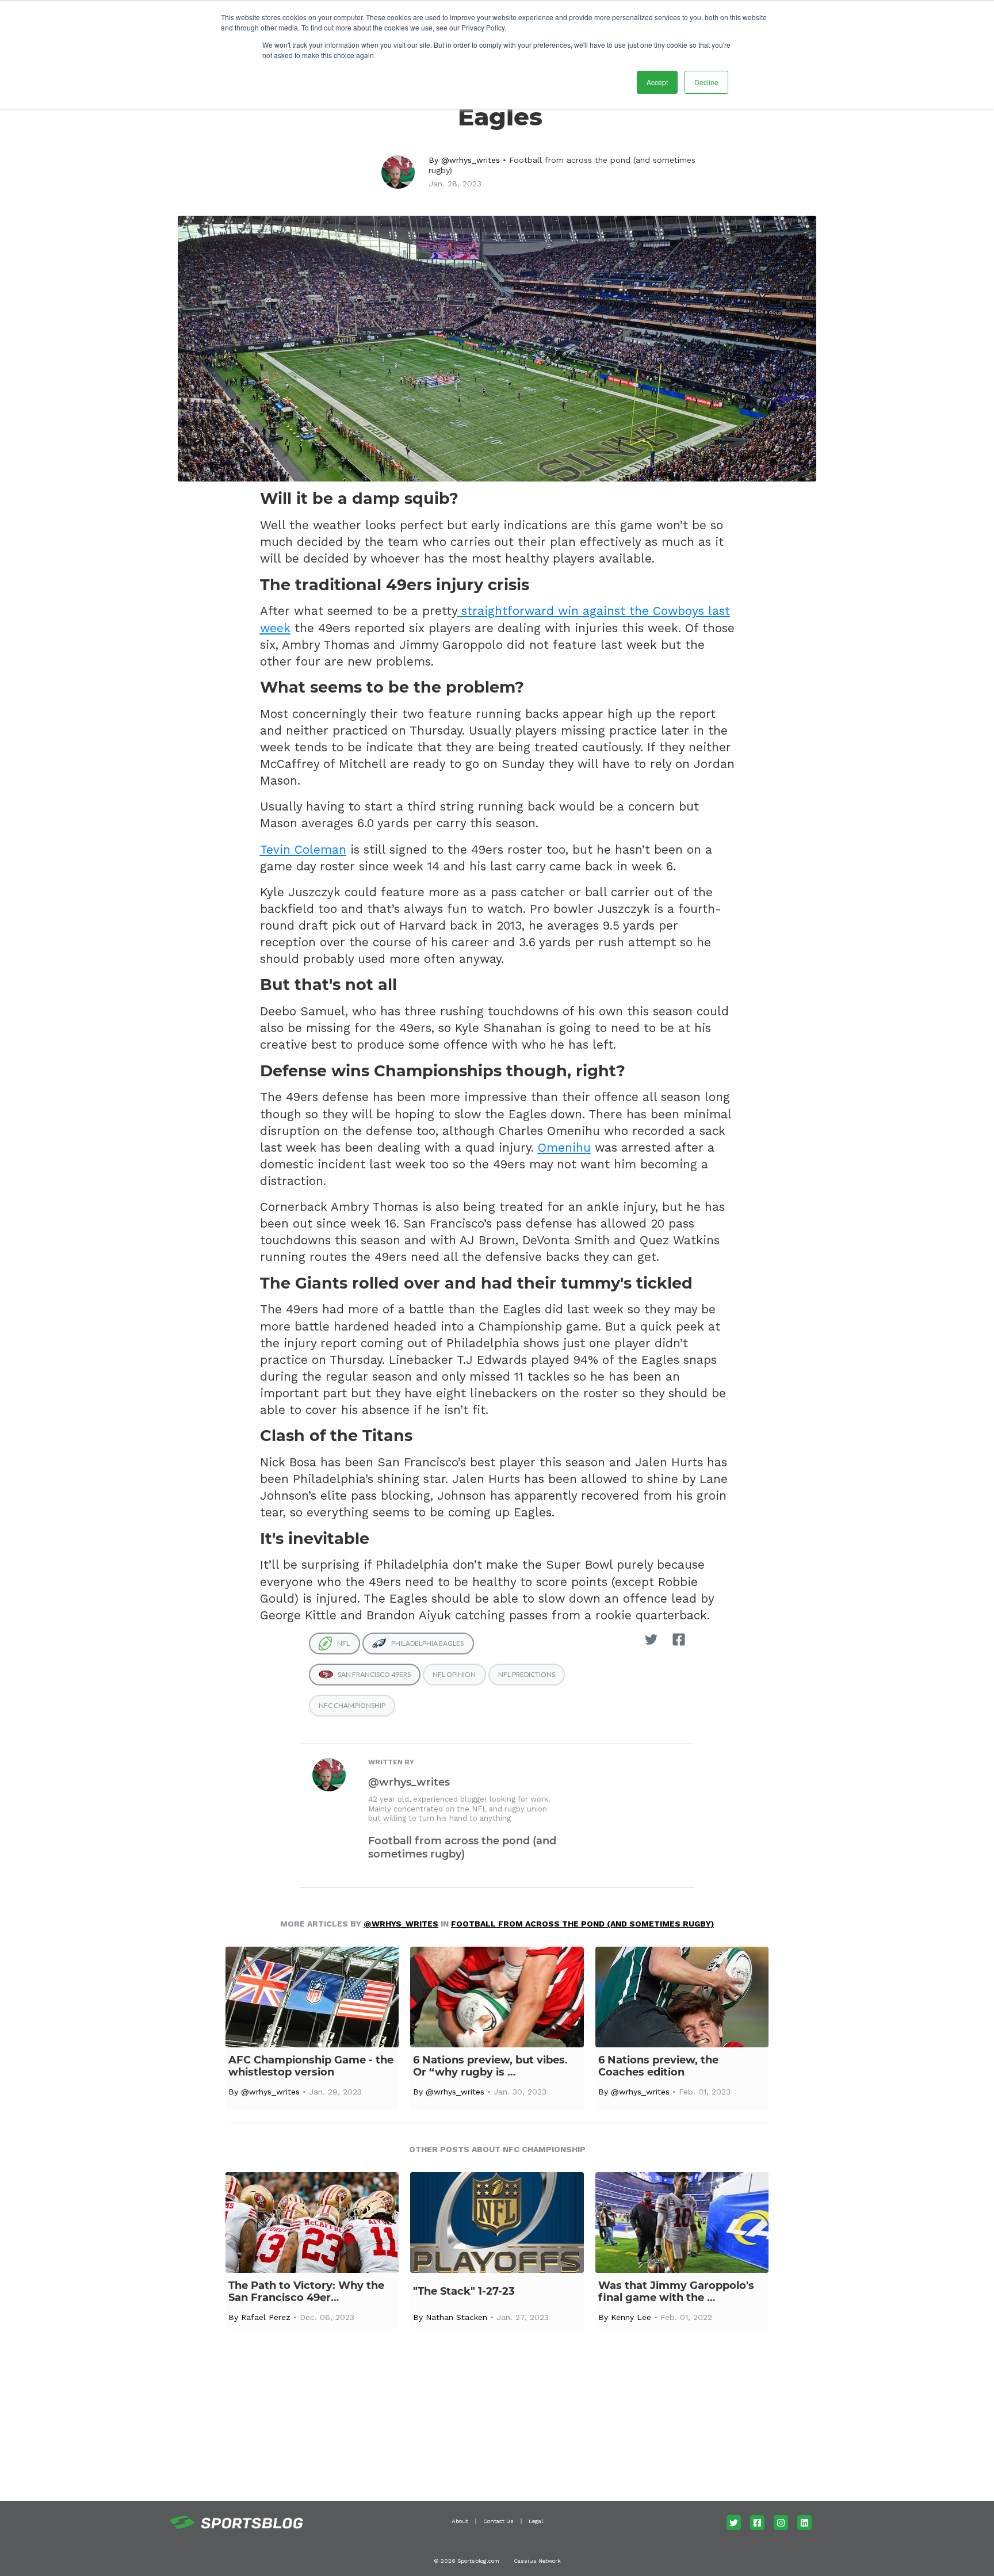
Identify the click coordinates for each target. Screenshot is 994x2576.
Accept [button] (657, 82)
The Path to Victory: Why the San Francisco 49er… (306, 2292)
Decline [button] (706, 82)
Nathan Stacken (456, 2317)
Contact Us (498, 2521)
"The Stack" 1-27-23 (464, 2292)
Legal (536, 2521)
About (460, 2521)
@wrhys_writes (471, 160)
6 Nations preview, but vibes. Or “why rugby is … (490, 2066)
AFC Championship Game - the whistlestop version (311, 2066)
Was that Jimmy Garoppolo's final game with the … (676, 2292)
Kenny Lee (631, 2317)
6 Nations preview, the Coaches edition (658, 2066)
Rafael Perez (266, 2317)
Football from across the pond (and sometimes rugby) (462, 1847)
